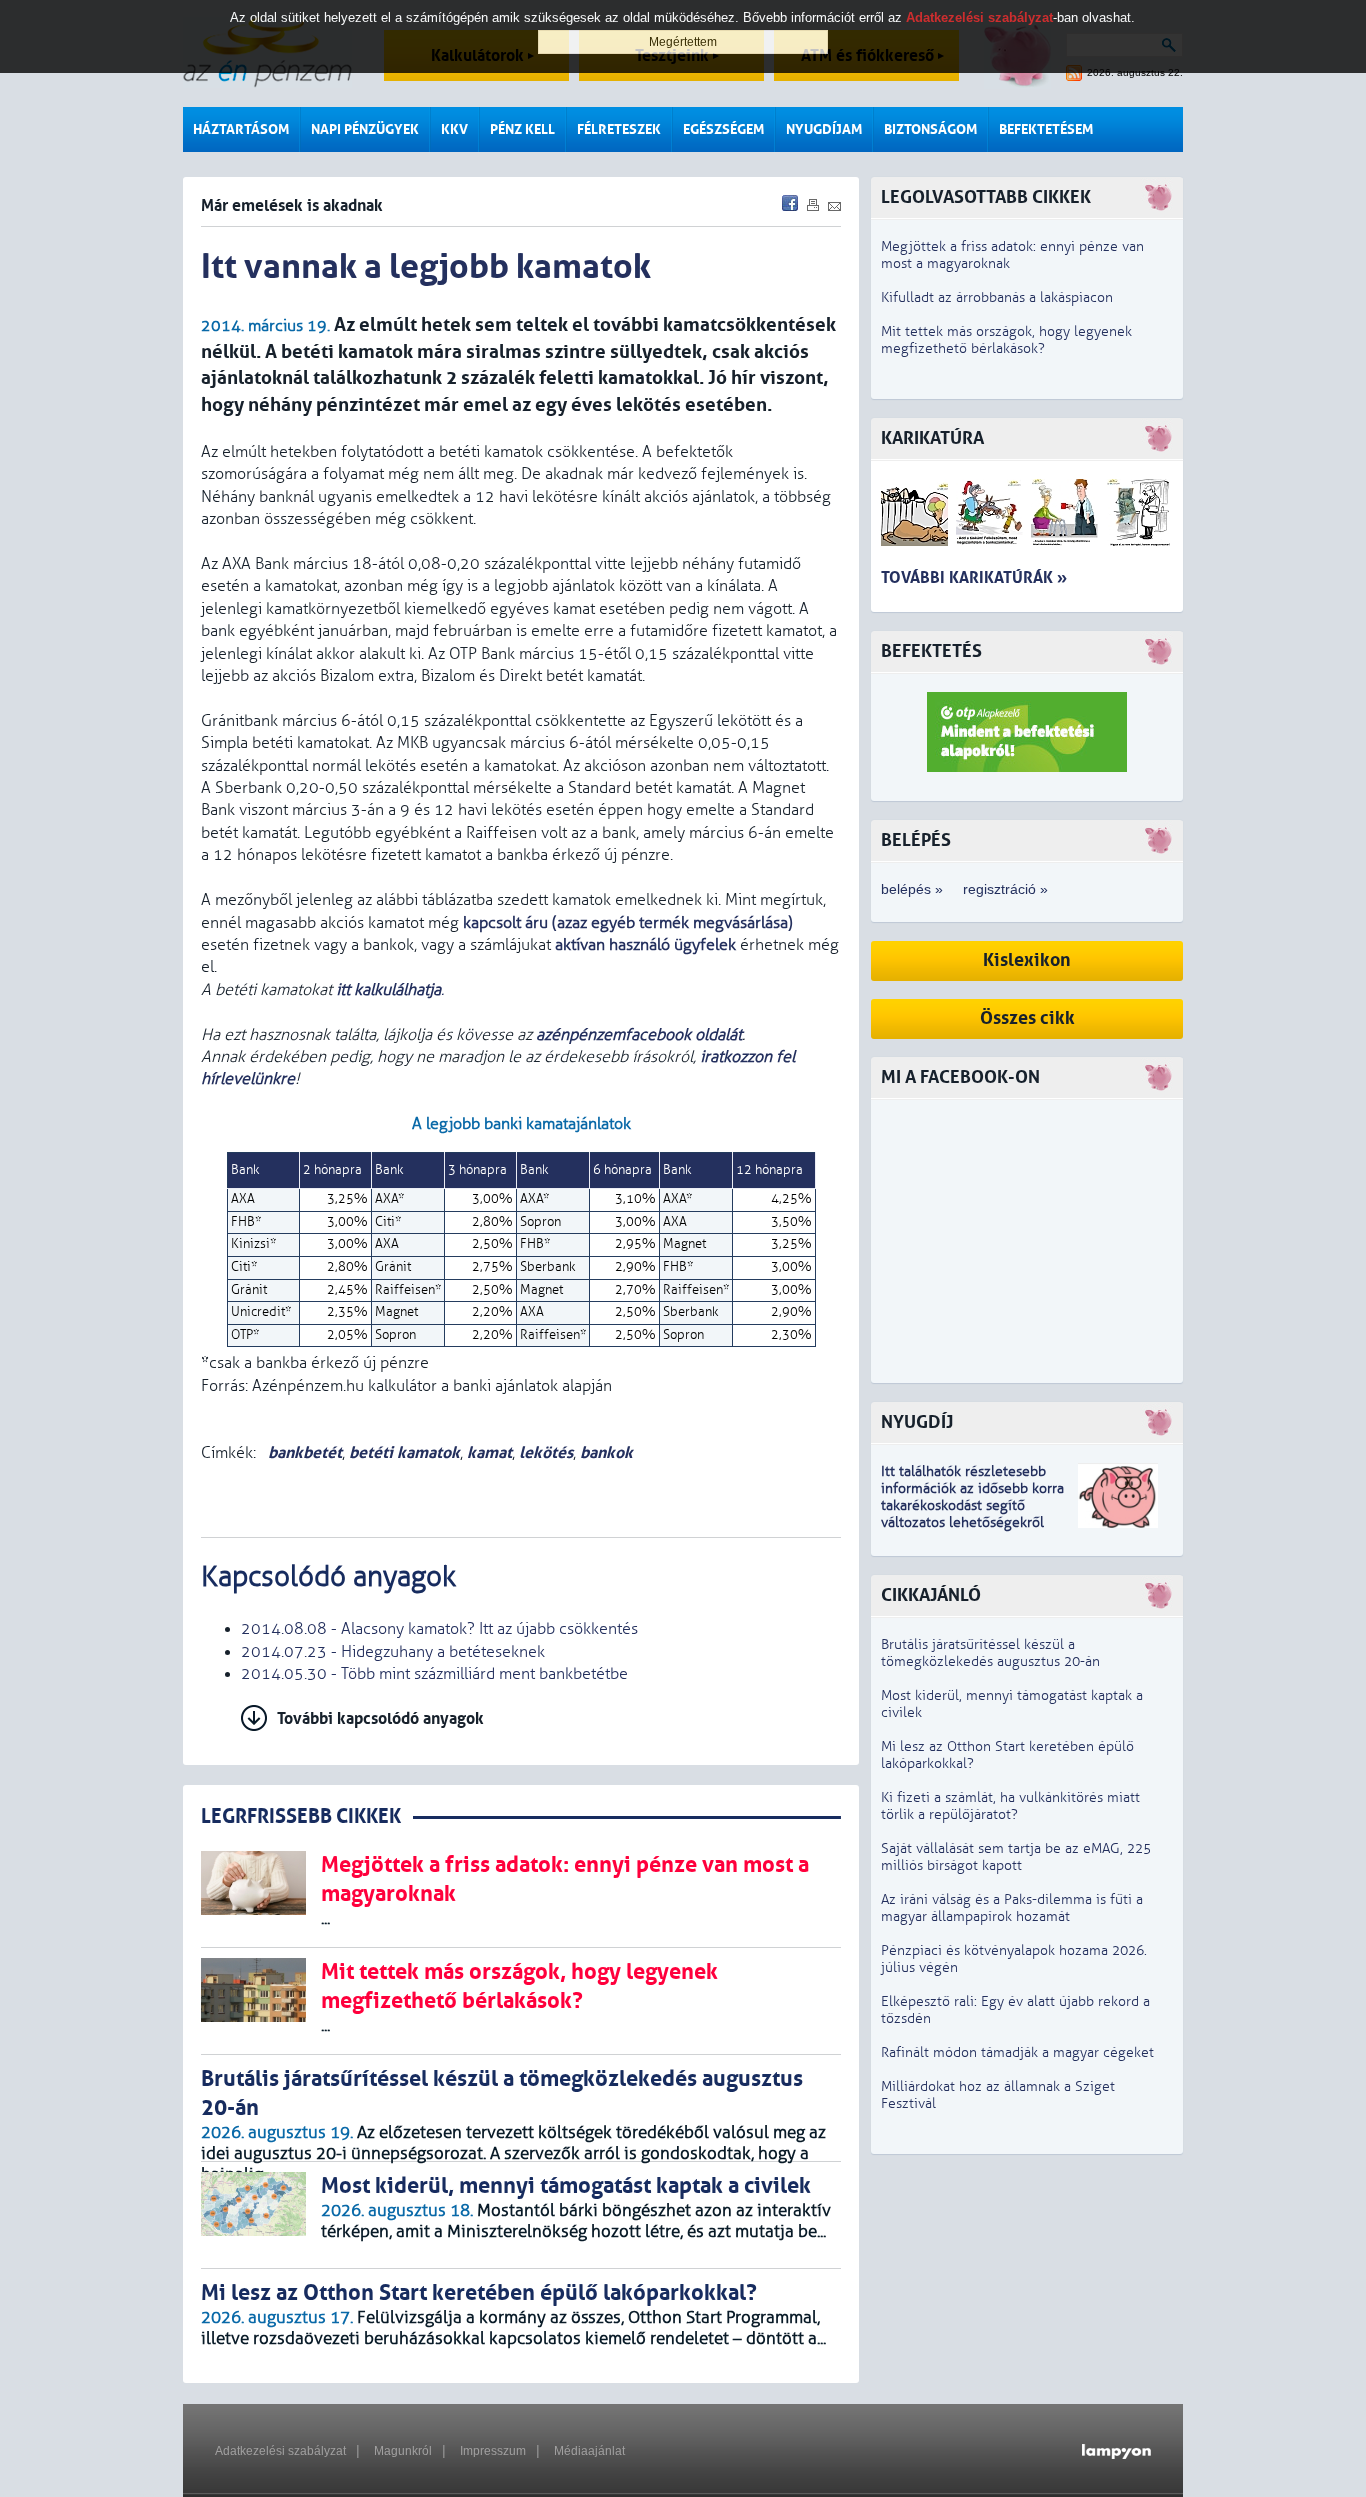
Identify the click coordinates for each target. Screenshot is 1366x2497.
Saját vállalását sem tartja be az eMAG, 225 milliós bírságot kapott (1016, 1857)
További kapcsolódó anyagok (380, 1718)
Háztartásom (241, 129)
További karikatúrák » (974, 577)
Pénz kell (522, 129)
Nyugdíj (917, 1422)
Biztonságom (930, 129)
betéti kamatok (404, 1452)
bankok (606, 1452)
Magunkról (403, 2451)
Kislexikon (1027, 960)
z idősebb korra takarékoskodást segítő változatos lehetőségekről (972, 1505)
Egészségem (723, 129)
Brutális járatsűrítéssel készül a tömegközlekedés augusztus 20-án (990, 1653)
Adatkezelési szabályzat (280, 2451)
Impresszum (493, 2451)
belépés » (912, 889)
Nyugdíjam (824, 129)
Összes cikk (1027, 1018)
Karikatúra (932, 438)
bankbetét (303, 1452)
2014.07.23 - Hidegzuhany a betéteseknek (393, 1652)
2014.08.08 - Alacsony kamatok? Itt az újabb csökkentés (439, 1629)
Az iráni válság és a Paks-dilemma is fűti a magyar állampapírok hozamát (1012, 1908)
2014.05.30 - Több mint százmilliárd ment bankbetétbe (434, 1674)
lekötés (546, 1452)
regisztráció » (1005, 889)
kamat (489, 1452)
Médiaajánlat (589, 2451)
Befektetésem (1046, 129)
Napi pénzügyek (365, 129)
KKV (454, 129)
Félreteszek (619, 129)
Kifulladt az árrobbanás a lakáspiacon (997, 297)
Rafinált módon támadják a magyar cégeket (1017, 2052)
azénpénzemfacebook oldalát (639, 1035)
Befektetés (931, 651)
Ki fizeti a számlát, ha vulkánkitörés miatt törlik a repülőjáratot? (1010, 1806)
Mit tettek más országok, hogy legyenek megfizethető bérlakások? (1006, 340)
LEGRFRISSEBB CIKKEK (301, 1816)
